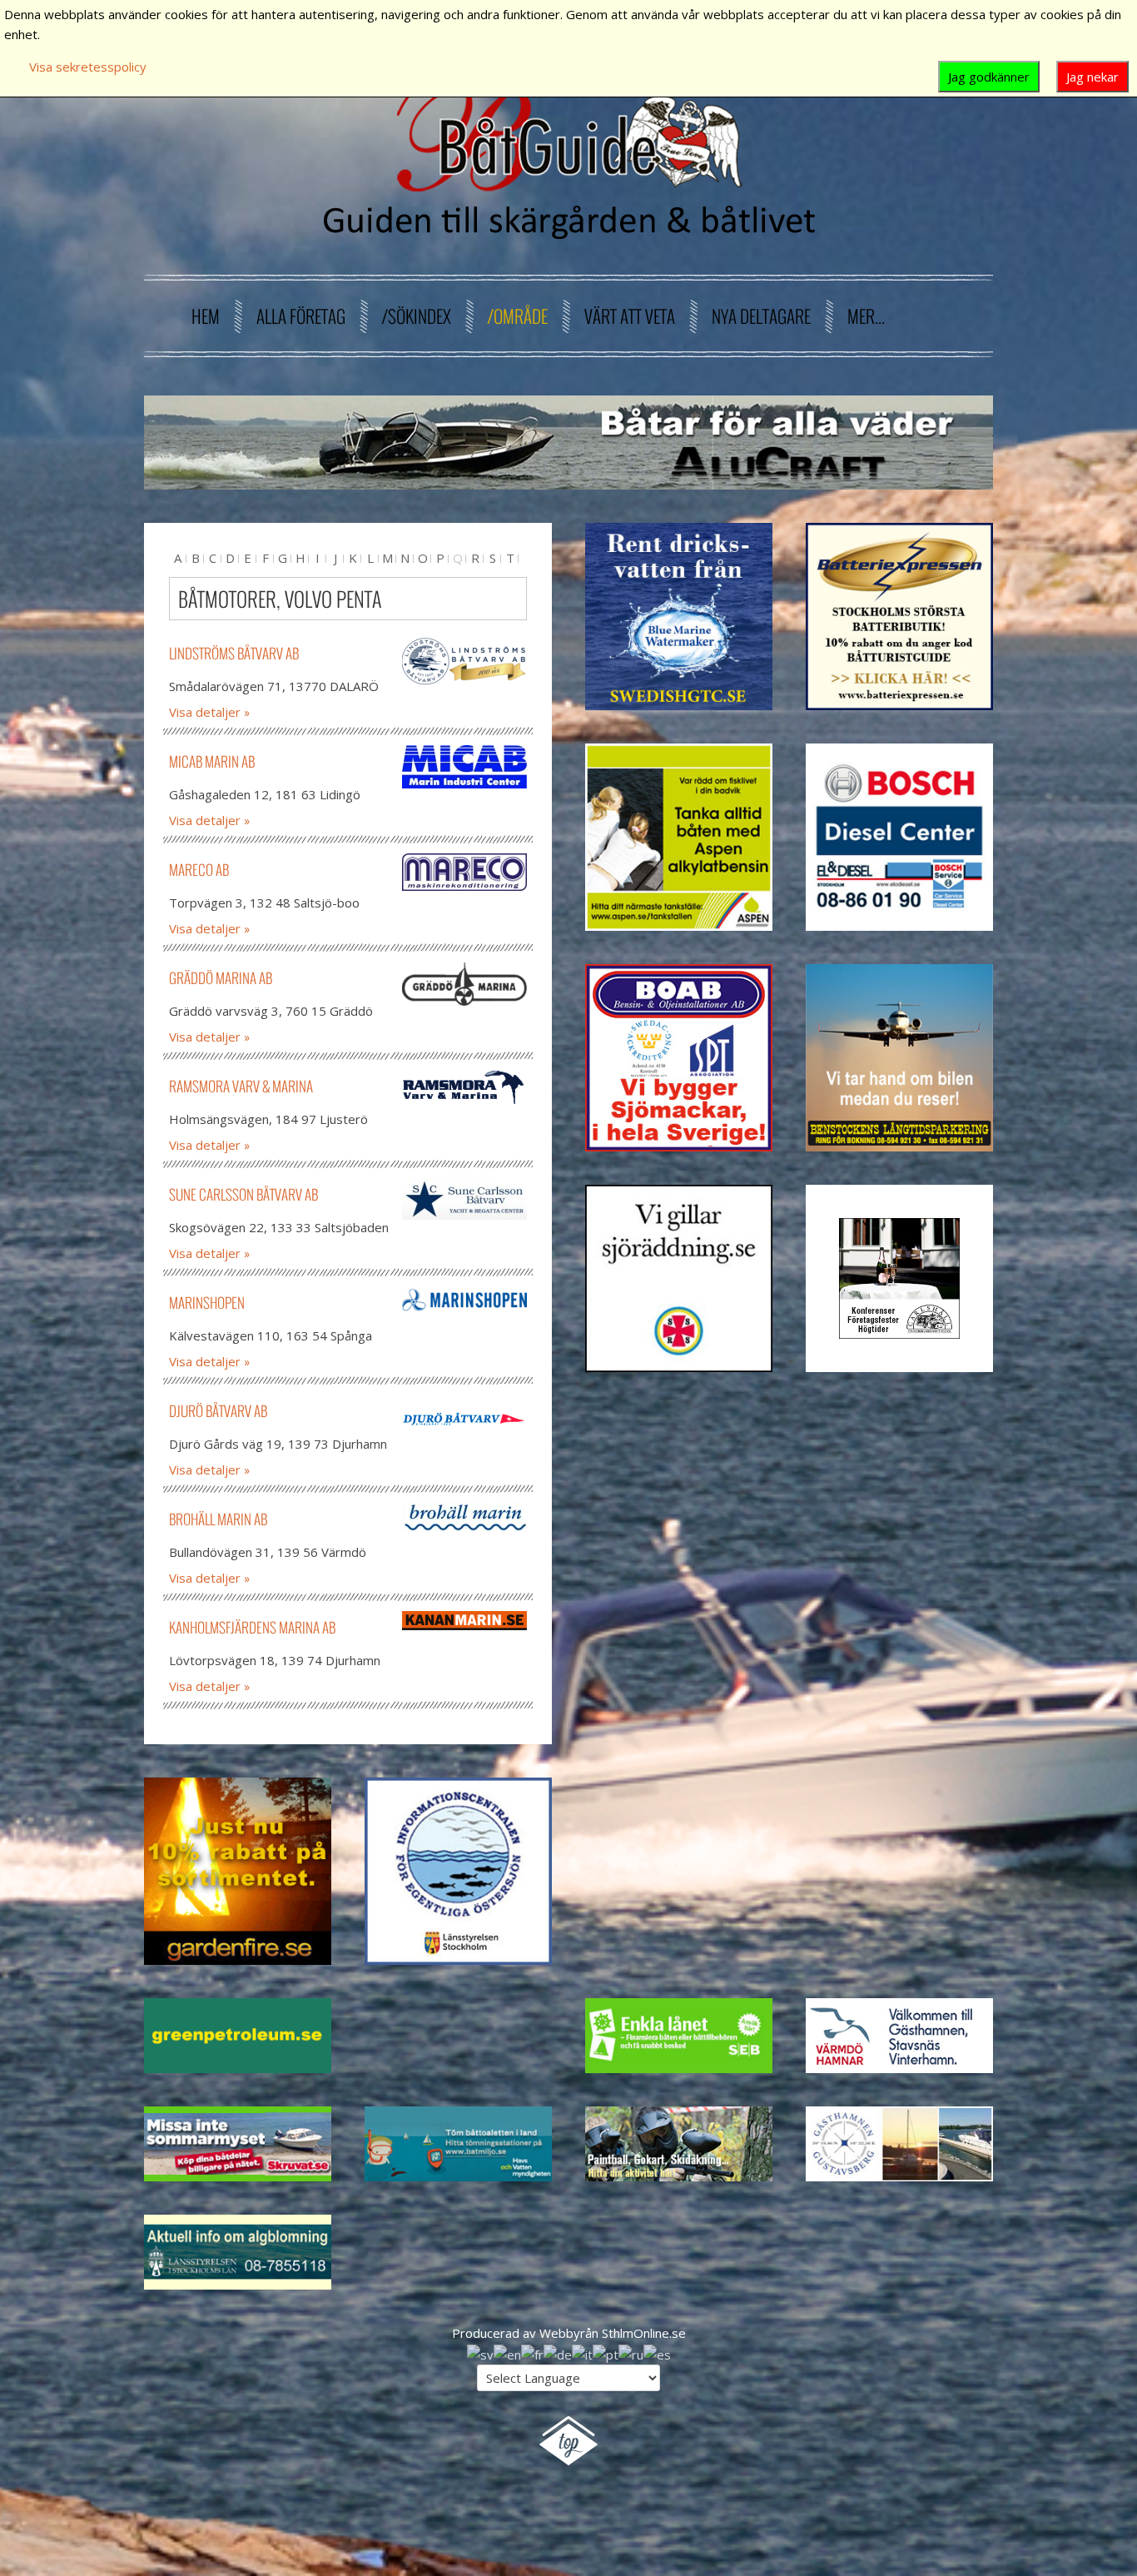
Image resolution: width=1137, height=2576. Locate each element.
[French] (532, 2353)
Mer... (866, 316)
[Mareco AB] (464, 872)
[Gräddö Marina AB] (464, 984)
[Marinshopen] (464, 1300)
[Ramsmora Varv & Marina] (464, 1087)
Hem (206, 316)
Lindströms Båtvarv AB (234, 653)
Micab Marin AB (212, 761)
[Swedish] (480, 2353)
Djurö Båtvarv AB (218, 1411)
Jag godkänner (989, 77)
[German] (558, 2353)
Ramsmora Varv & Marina (241, 1086)
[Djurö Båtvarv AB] (464, 1419)
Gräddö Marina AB (221, 978)
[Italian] (582, 2353)
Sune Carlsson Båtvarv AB (243, 1194)
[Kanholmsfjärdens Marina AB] (464, 1621)
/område (518, 316)
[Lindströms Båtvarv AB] (464, 661)
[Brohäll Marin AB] (464, 1517)
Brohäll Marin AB (218, 1519)
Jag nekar (1092, 77)
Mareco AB (199, 870)
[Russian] (631, 2353)
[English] (507, 2353)
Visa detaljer (205, 712)
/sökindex (417, 316)
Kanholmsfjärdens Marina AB (252, 1627)
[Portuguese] (606, 2353)
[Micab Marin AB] (464, 767)
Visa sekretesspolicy (88, 67)
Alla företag (301, 316)
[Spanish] (657, 2353)
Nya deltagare (761, 316)
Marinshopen (207, 1303)
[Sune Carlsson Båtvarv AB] (464, 1199)
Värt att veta (630, 316)
